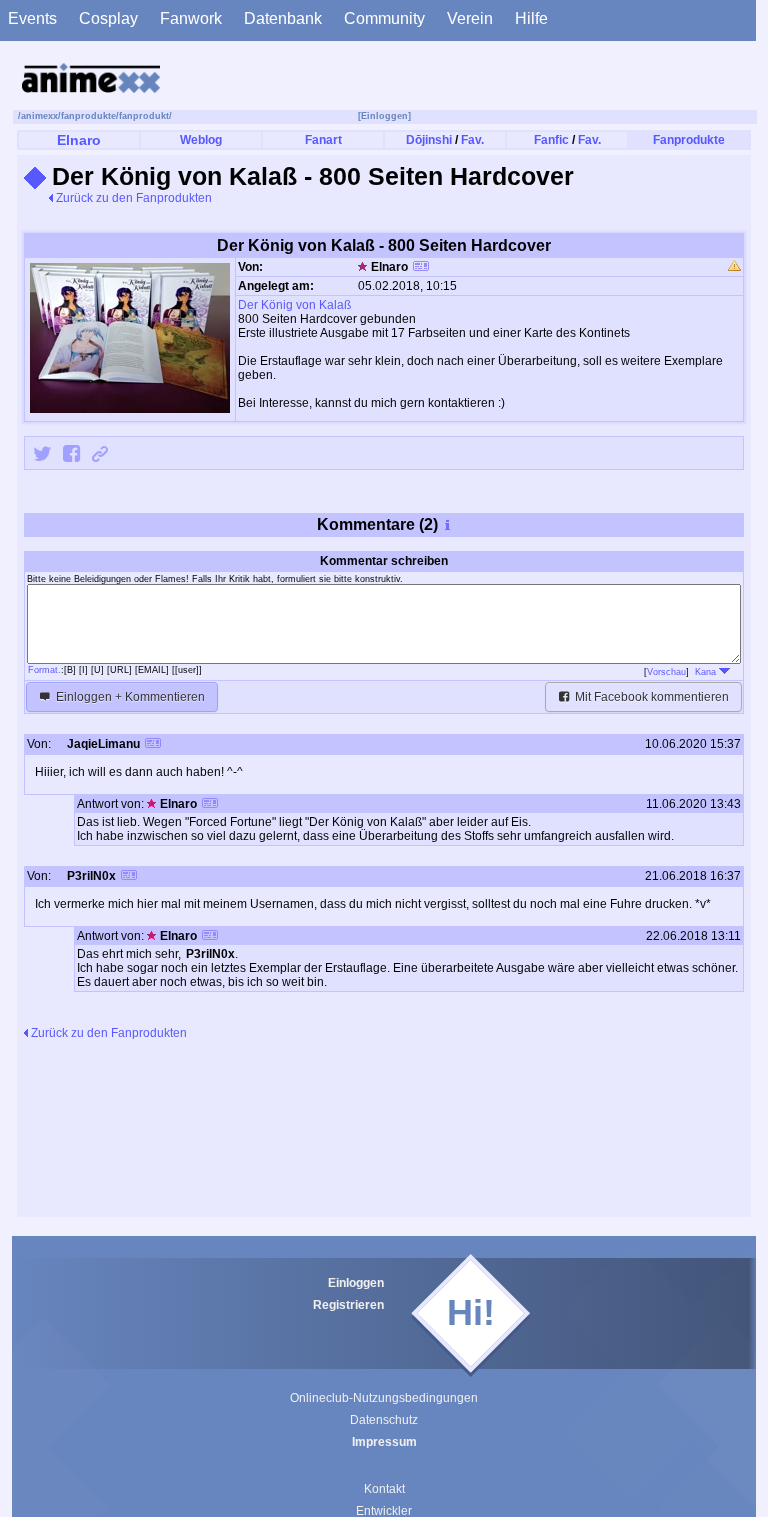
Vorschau (666, 672)
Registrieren (348, 1305)
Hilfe (531, 18)
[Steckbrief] (421, 268)
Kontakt (384, 1489)
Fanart (323, 140)
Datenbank (283, 18)
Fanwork (191, 18)
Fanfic (551, 140)
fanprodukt (144, 116)
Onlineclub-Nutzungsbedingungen (384, 1398)
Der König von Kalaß (294, 305)
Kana (707, 672)
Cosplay (108, 18)
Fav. (472, 140)
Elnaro (79, 140)
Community (384, 18)
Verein (470, 18)
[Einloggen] (384, 116)
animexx (39, 116)
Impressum (384, 1442)
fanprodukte (88, 116)
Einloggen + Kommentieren (129, 697)
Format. (44, 670)
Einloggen (356, 1283)
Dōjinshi (429, 140)
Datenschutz (384, 1420)
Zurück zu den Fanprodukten (132, 198)
